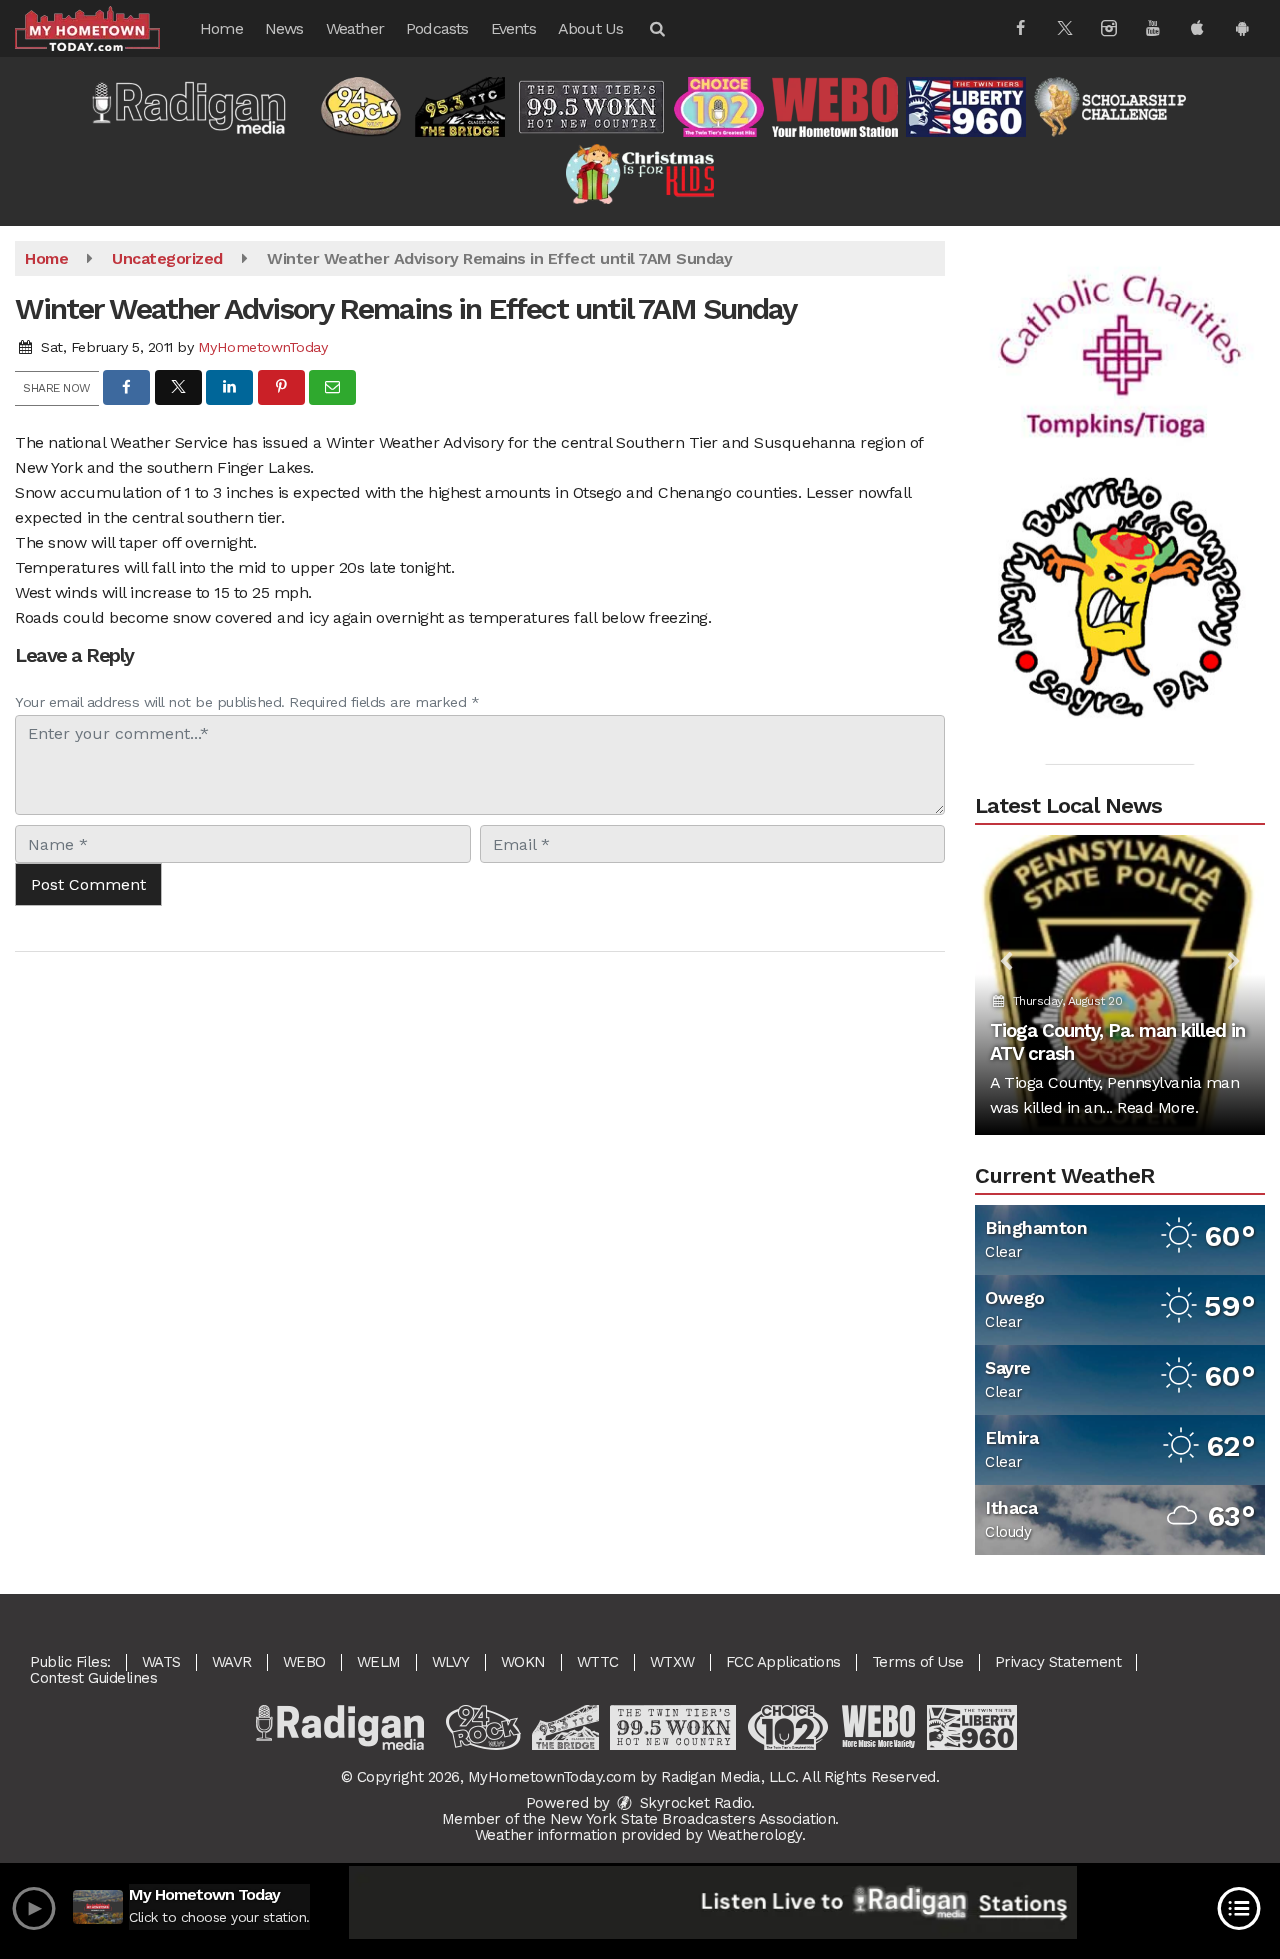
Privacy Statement (1058, 1662)
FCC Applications (783, 1662)
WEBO (304, 1662)
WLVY (451, 1662)
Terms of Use (918, 1662)
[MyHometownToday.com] (102, 27)
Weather (355, 28)
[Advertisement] (1120, 329)
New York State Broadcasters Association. (694, 1819)
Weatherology (754, 1835)
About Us (591, 28)
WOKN (523, 1662)
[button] (656, 28)
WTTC (598, 1662)
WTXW (672, 1662)
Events (513, 28)
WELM (379, 1662)
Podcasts (437, 28)
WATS (161, 1662)
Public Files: (70, 1662)
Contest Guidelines (93, 1678)
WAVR (232, 1662)
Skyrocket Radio (693, 1803)
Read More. (1157, 1107)
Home (221, 28)
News (284, 28)
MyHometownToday (263, 347)
